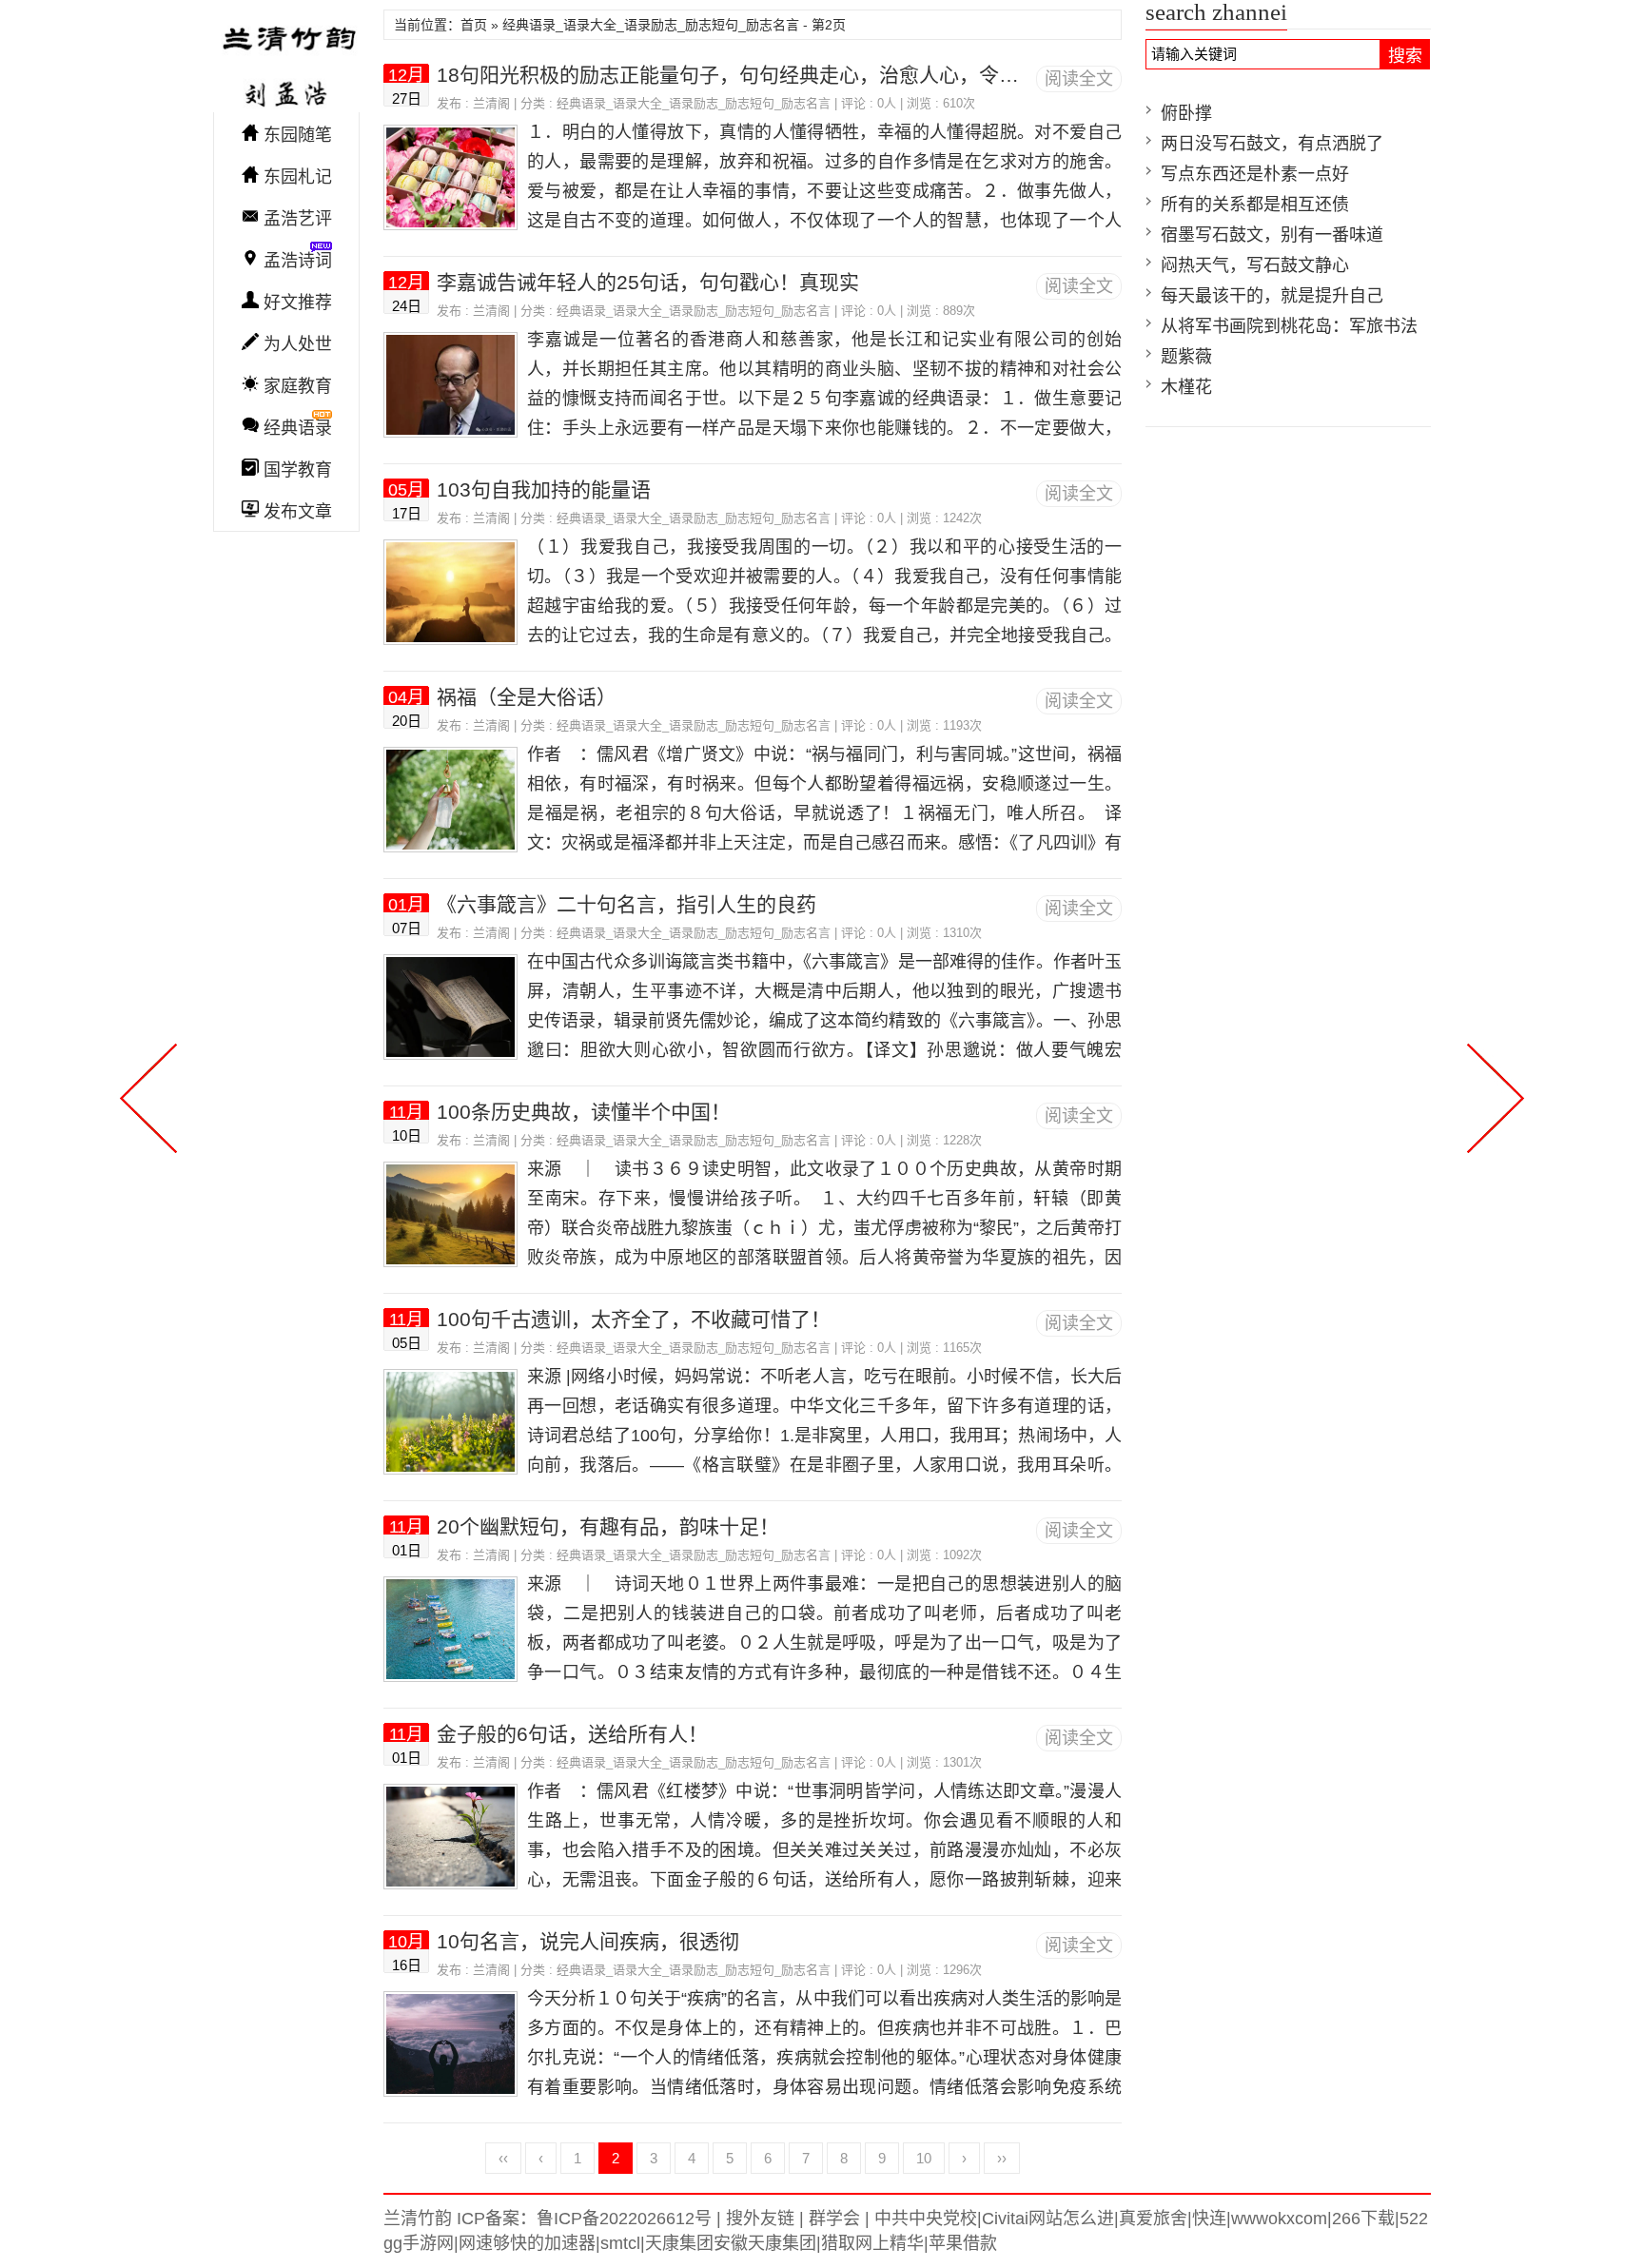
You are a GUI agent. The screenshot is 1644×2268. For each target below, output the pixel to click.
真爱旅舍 (1153, 2219)
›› (1002, 2158)
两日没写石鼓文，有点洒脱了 (1272, 144)
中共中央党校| (926, 2219)
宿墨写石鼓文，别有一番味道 (1272, 235)
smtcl (620, 2243)
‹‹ (503, 2158)
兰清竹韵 (286, 61)
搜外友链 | (763, 2219)
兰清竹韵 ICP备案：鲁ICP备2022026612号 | (552, 2219)
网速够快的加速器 (527, 2243)
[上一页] (152, 1096)
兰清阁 (491, 103)
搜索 (1405, 56)
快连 (1209, 2219)
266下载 (1363, 2219)
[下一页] (1492, 1096)
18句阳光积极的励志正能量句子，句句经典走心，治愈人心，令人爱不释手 (768, 75)
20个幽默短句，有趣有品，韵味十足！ (608, 1526)
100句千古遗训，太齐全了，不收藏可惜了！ (634, 1319)
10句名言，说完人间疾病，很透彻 (588, 1941)
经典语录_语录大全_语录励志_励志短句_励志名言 (694, 103)
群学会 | (837, 2219)
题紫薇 (1186, 357)
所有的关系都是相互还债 (1255, 205)
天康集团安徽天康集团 (731, 2243)
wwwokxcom (1279, 2219)
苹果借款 (963, 2243)
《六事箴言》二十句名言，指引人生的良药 (626, 904)
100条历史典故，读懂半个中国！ (584, 1112)
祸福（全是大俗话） (527, 697)
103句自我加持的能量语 (544, 489)
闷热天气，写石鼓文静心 (1255, 265)
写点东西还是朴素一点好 (1255, 174)
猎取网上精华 (872, 2243)
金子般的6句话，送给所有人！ (572, 1734)
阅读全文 (1079, 79)
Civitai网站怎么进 (1048, 2219)
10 (924, 2158)
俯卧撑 (1186, 113)
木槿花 (1186, 387)
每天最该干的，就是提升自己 (1272, 296)
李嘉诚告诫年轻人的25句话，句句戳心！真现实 (648, 282)
